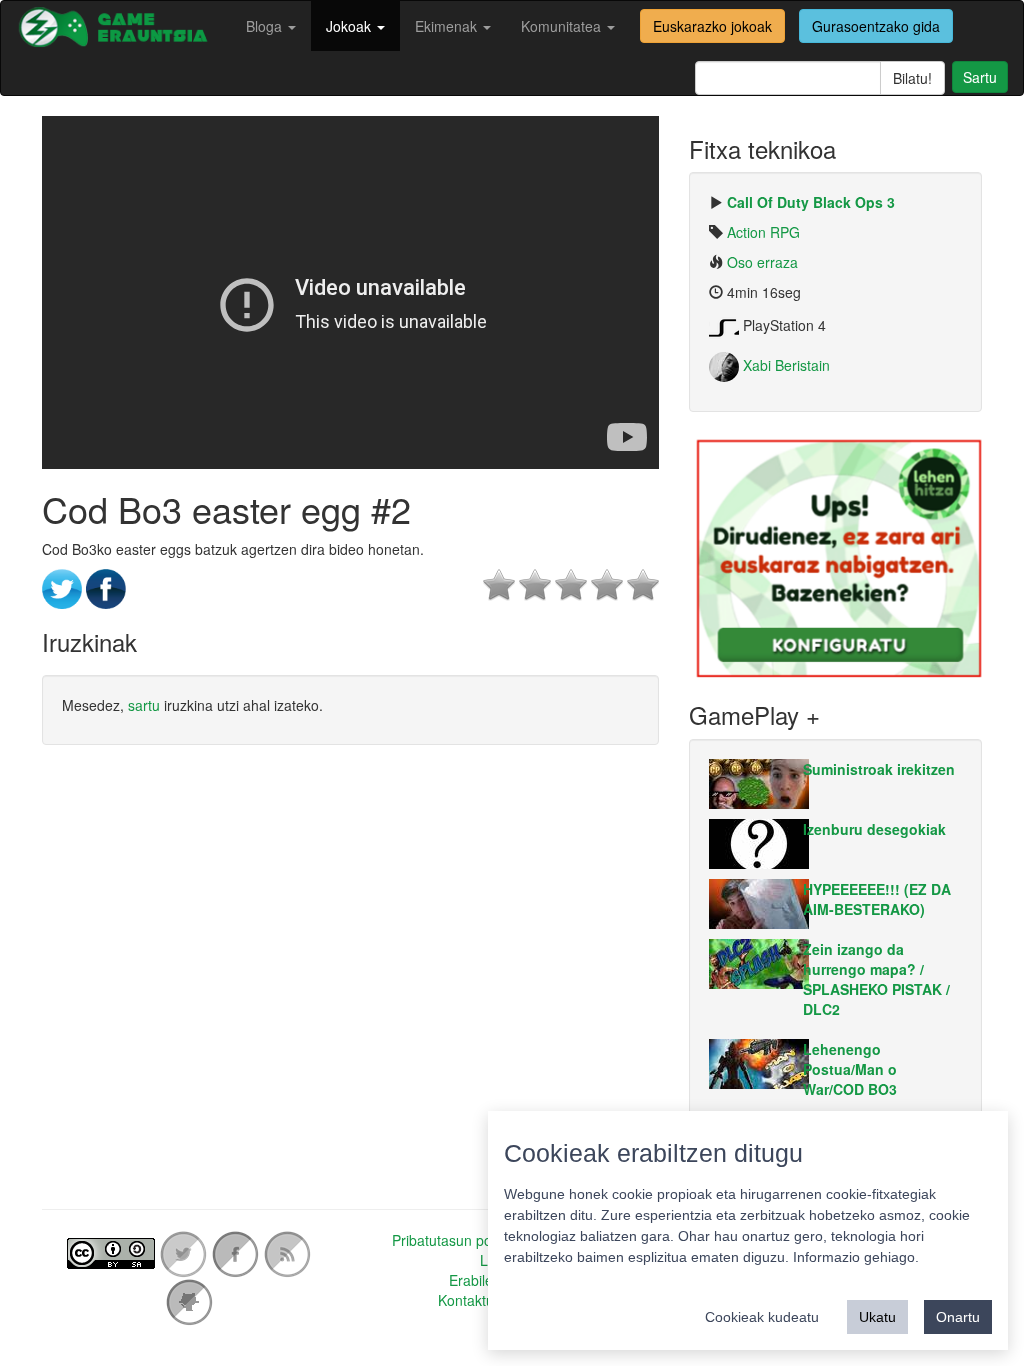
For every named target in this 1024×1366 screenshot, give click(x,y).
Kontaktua (470, 1300)
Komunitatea (563, 26)
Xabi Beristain (784, 365)
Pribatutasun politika (456, 1240)
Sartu (980, 77)
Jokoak (350, 26)
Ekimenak (448, 26)
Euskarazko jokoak (712, 26)
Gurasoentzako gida (876, 26)
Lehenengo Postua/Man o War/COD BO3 (850, 1069)
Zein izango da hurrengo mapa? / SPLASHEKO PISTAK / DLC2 (876, 979)
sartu (144, 705)
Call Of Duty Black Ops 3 (811, 202)
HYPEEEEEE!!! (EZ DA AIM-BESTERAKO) (877, 899)
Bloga (266, 26)
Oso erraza (762, 262)
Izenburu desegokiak (874, 829)
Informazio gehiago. (856, 1257)
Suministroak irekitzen (879, 769)
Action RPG (763, 232)
